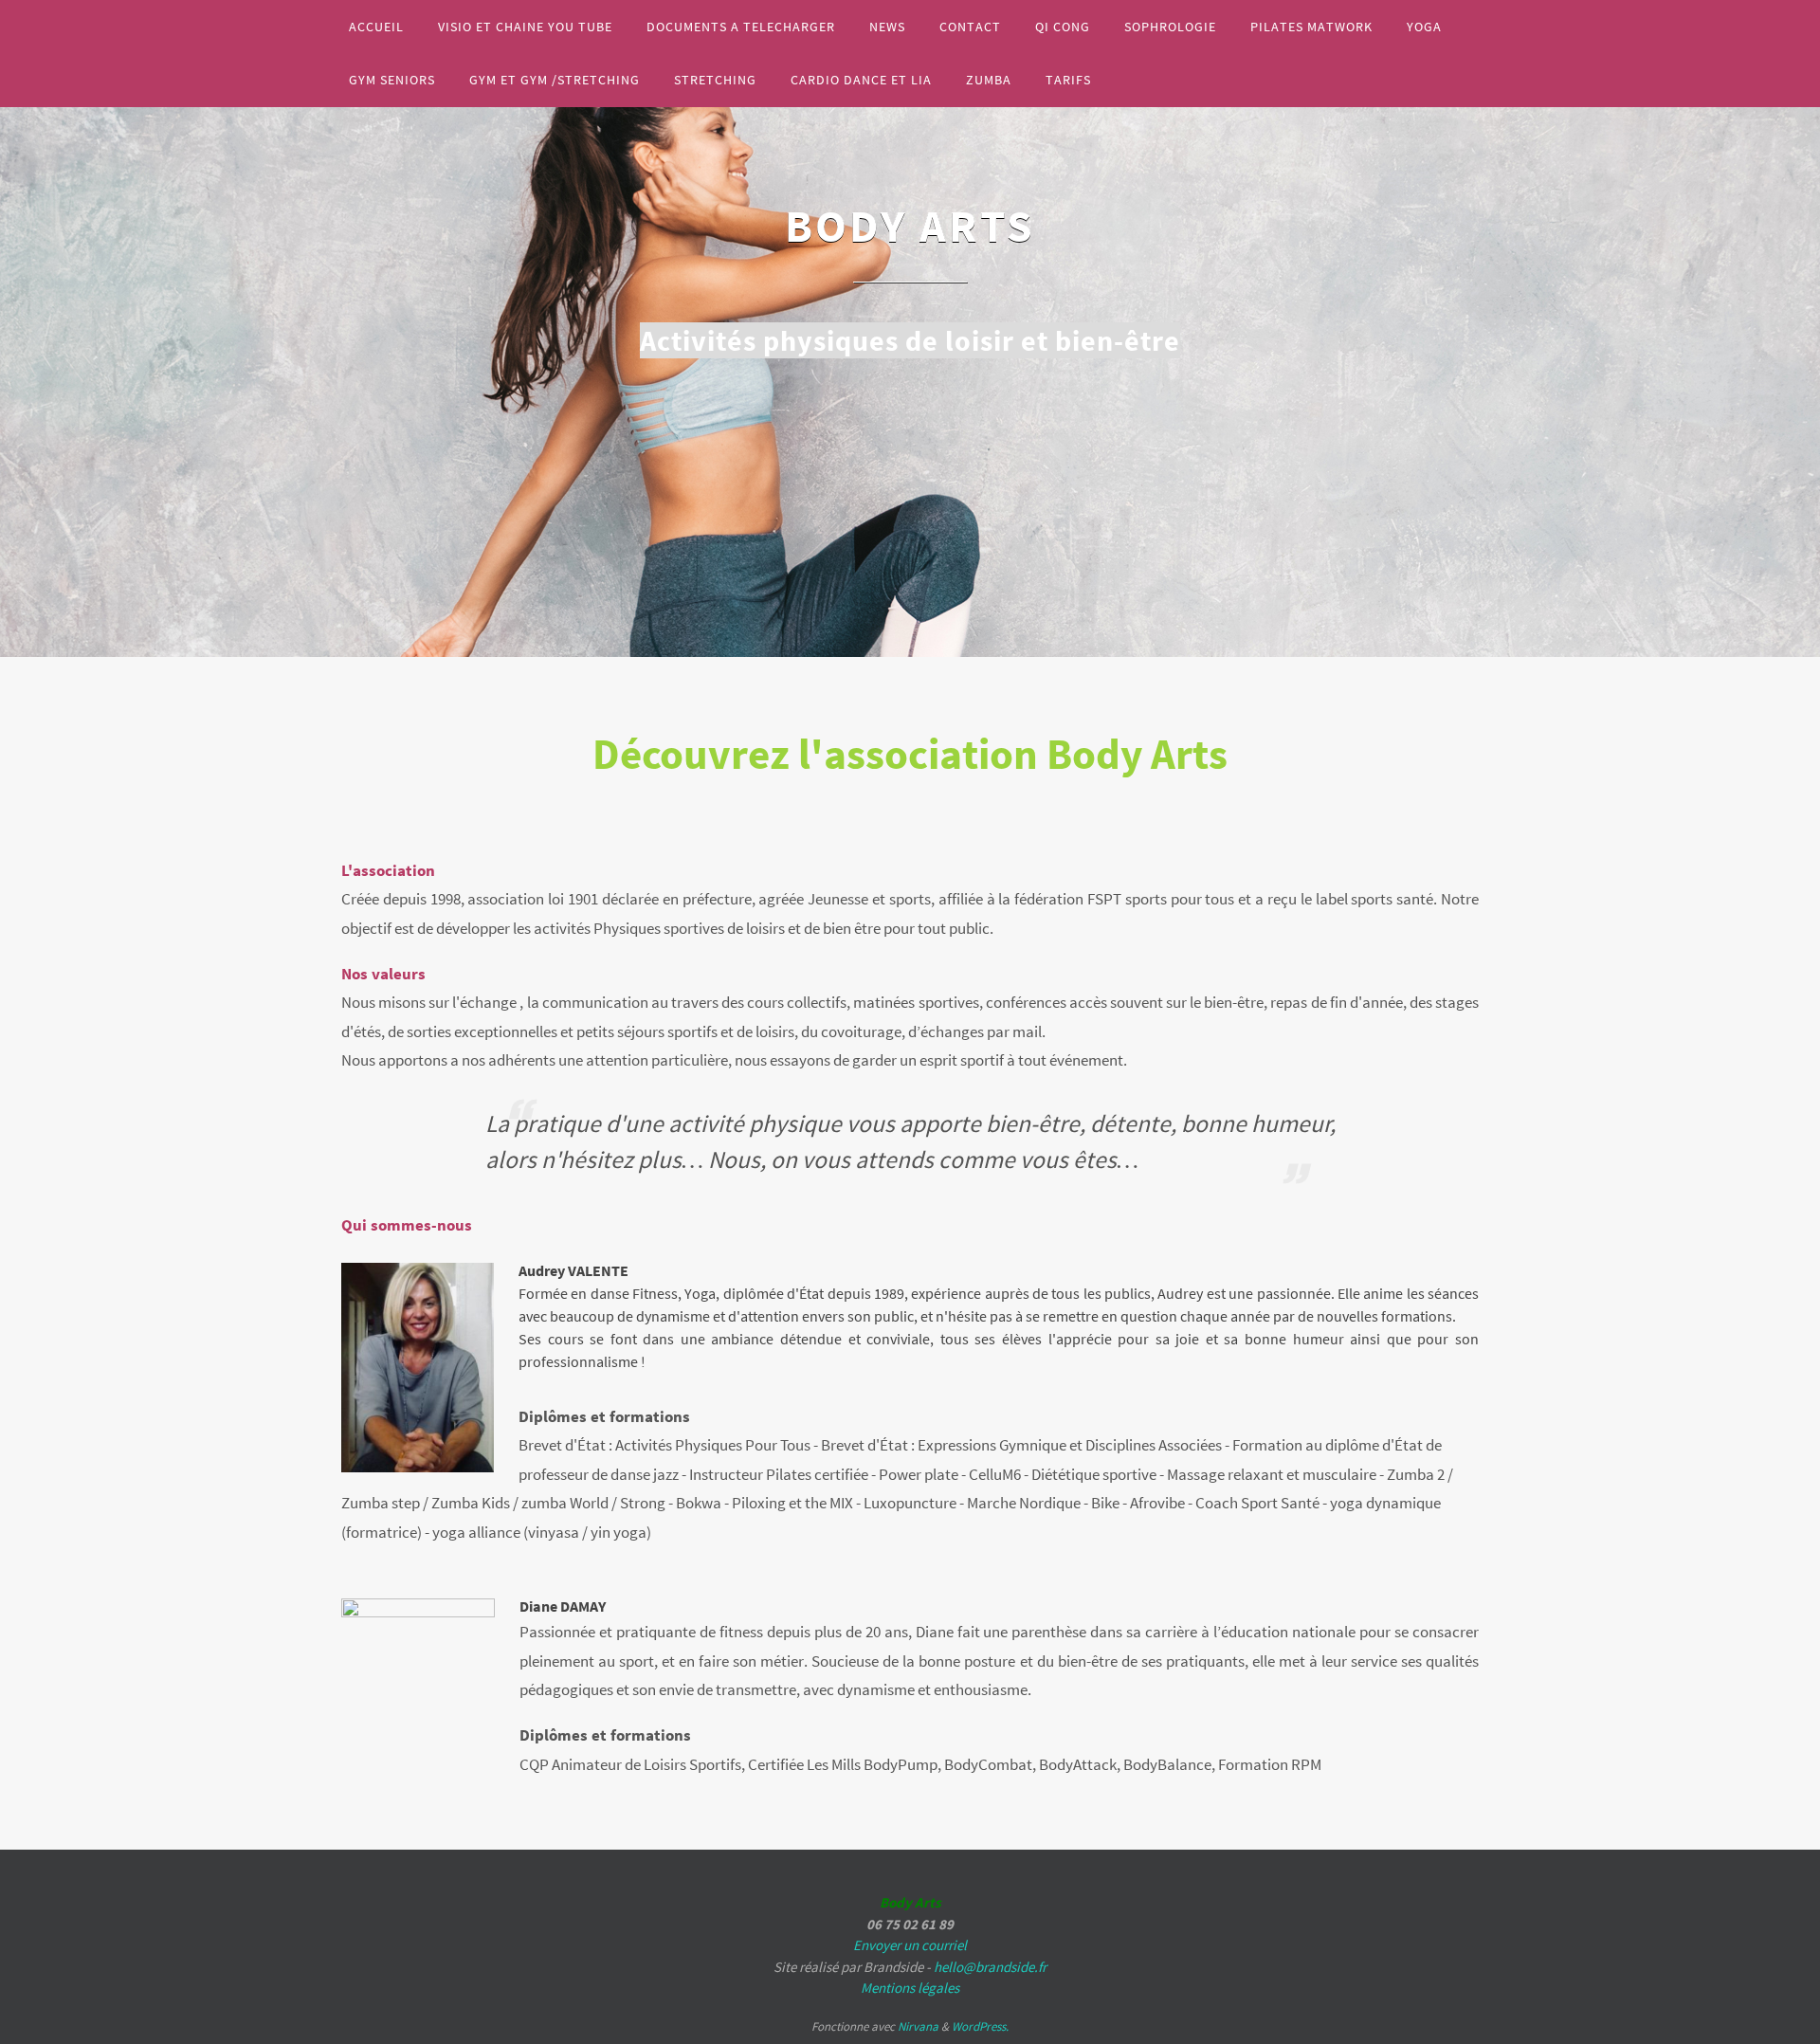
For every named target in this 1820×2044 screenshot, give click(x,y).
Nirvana (918, 2026)
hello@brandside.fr (990, 1967)
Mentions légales (910, 1988)
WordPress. (980, 2026)
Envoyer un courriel (910, 1945)
